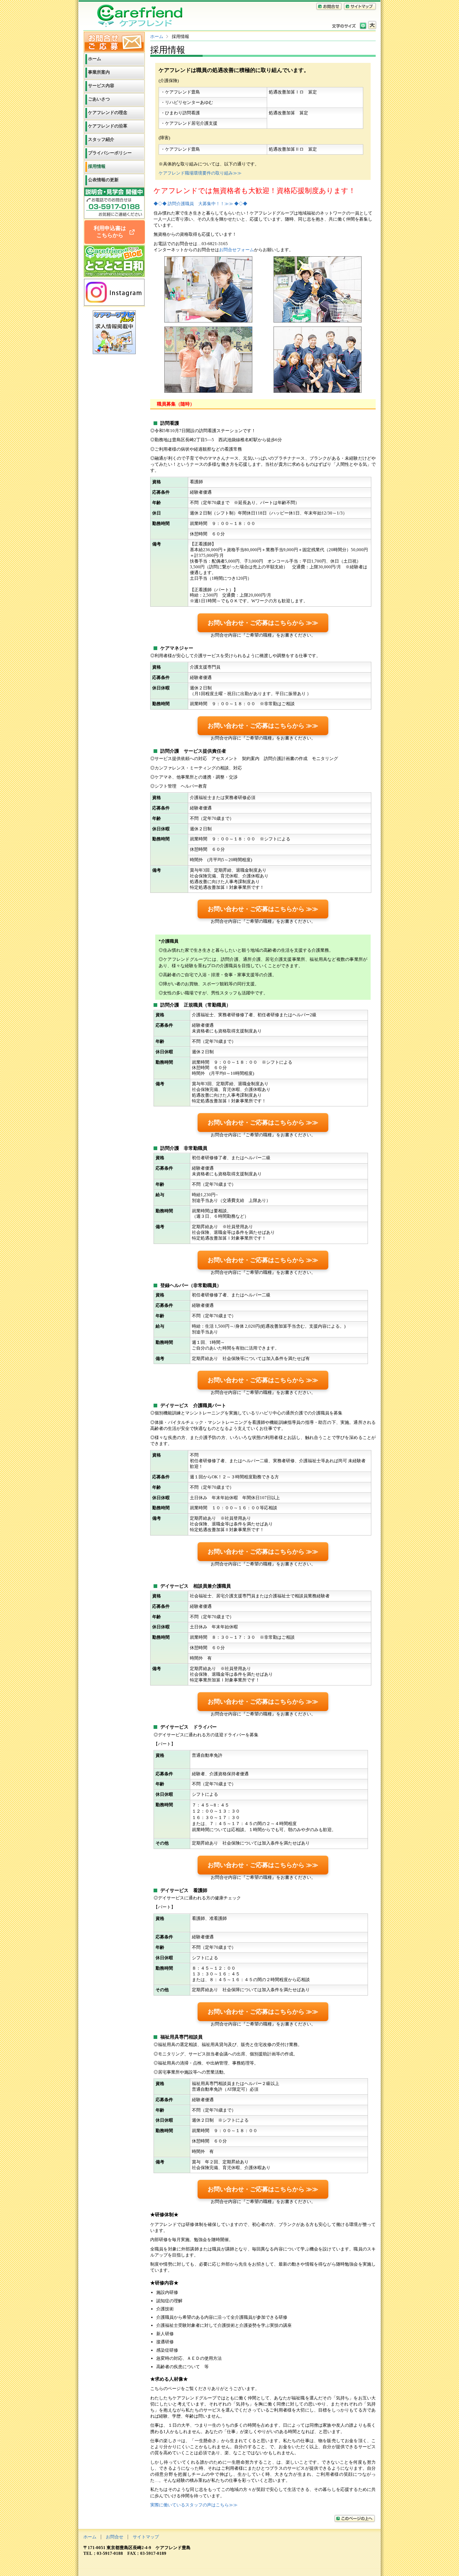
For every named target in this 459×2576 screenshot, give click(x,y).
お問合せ (115, 2537)
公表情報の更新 (103, 180)
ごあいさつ (99, 99)
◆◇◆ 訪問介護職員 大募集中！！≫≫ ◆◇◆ (200, 204)
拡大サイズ (372, 25)
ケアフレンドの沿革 (108, 126)
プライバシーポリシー (110, 153)
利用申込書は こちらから (111, 232)
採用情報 (97, 166)
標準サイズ (363, 25)
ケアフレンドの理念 (108, 112)
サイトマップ (146, 2537)
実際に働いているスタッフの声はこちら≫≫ (194, 2505)
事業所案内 (99, 72)
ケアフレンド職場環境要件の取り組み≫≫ (200, 173)
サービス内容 (101, 86)
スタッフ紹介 (101, 139)
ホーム (157, 36)
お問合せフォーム (237, 250)
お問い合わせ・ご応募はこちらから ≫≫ (263, 623)
